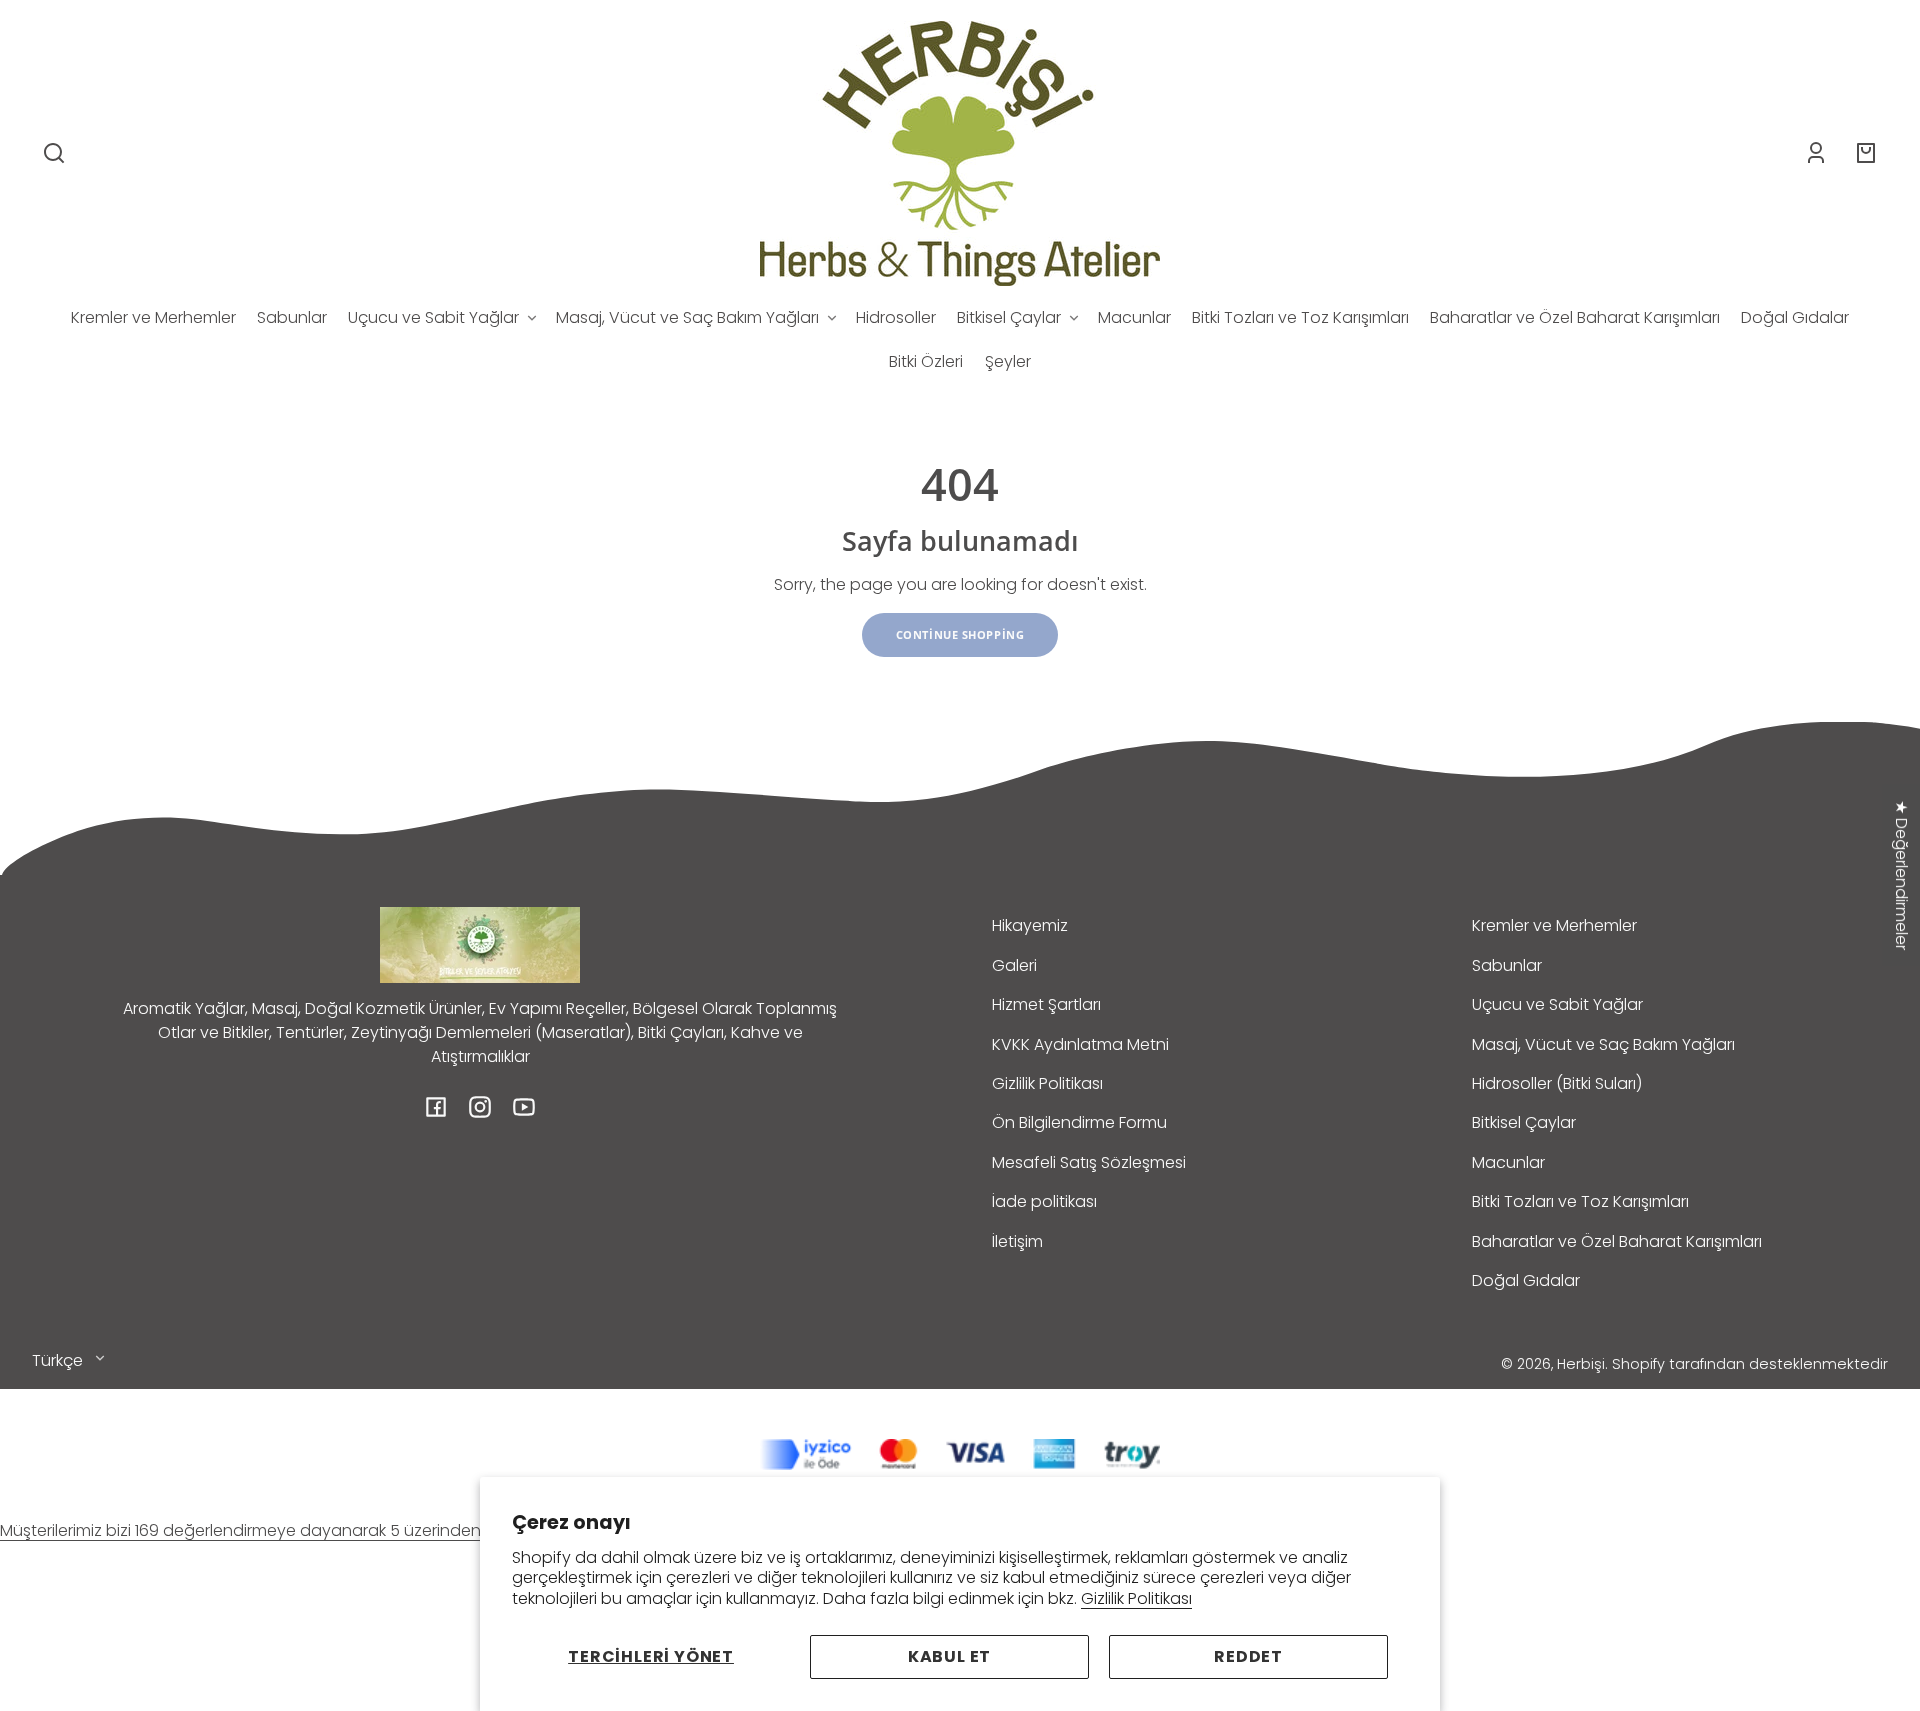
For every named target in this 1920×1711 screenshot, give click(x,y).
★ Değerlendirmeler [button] (1901, 875)
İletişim (1017, 1241)
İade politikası (1044, 1201)
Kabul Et (949, 1656)
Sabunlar (1507, 965)
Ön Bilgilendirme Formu (1079, 1122)
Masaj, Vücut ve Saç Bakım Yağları (1603, 1044)
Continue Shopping (960, 634)
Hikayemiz (1030, 925)
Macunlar (1508, 1162)
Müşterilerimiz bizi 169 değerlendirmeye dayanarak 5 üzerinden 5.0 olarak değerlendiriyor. (342, 1530)
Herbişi (1581, 1364)
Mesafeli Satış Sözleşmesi (1089, 1162)
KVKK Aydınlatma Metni (1080, 1044)
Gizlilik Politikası (1136, 1598)
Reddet (1248, 1656)
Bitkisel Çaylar (1524, 1122)
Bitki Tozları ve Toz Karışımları (1580, 1201)
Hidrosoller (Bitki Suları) (1557, 1083)
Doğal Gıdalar (1526, 1280)
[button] (54, 153)
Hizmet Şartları (1046, 1004)
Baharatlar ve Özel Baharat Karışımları (1617, 1241)
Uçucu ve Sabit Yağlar (1557, 1004)
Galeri (1014, 965)
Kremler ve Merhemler (1554, 925)
